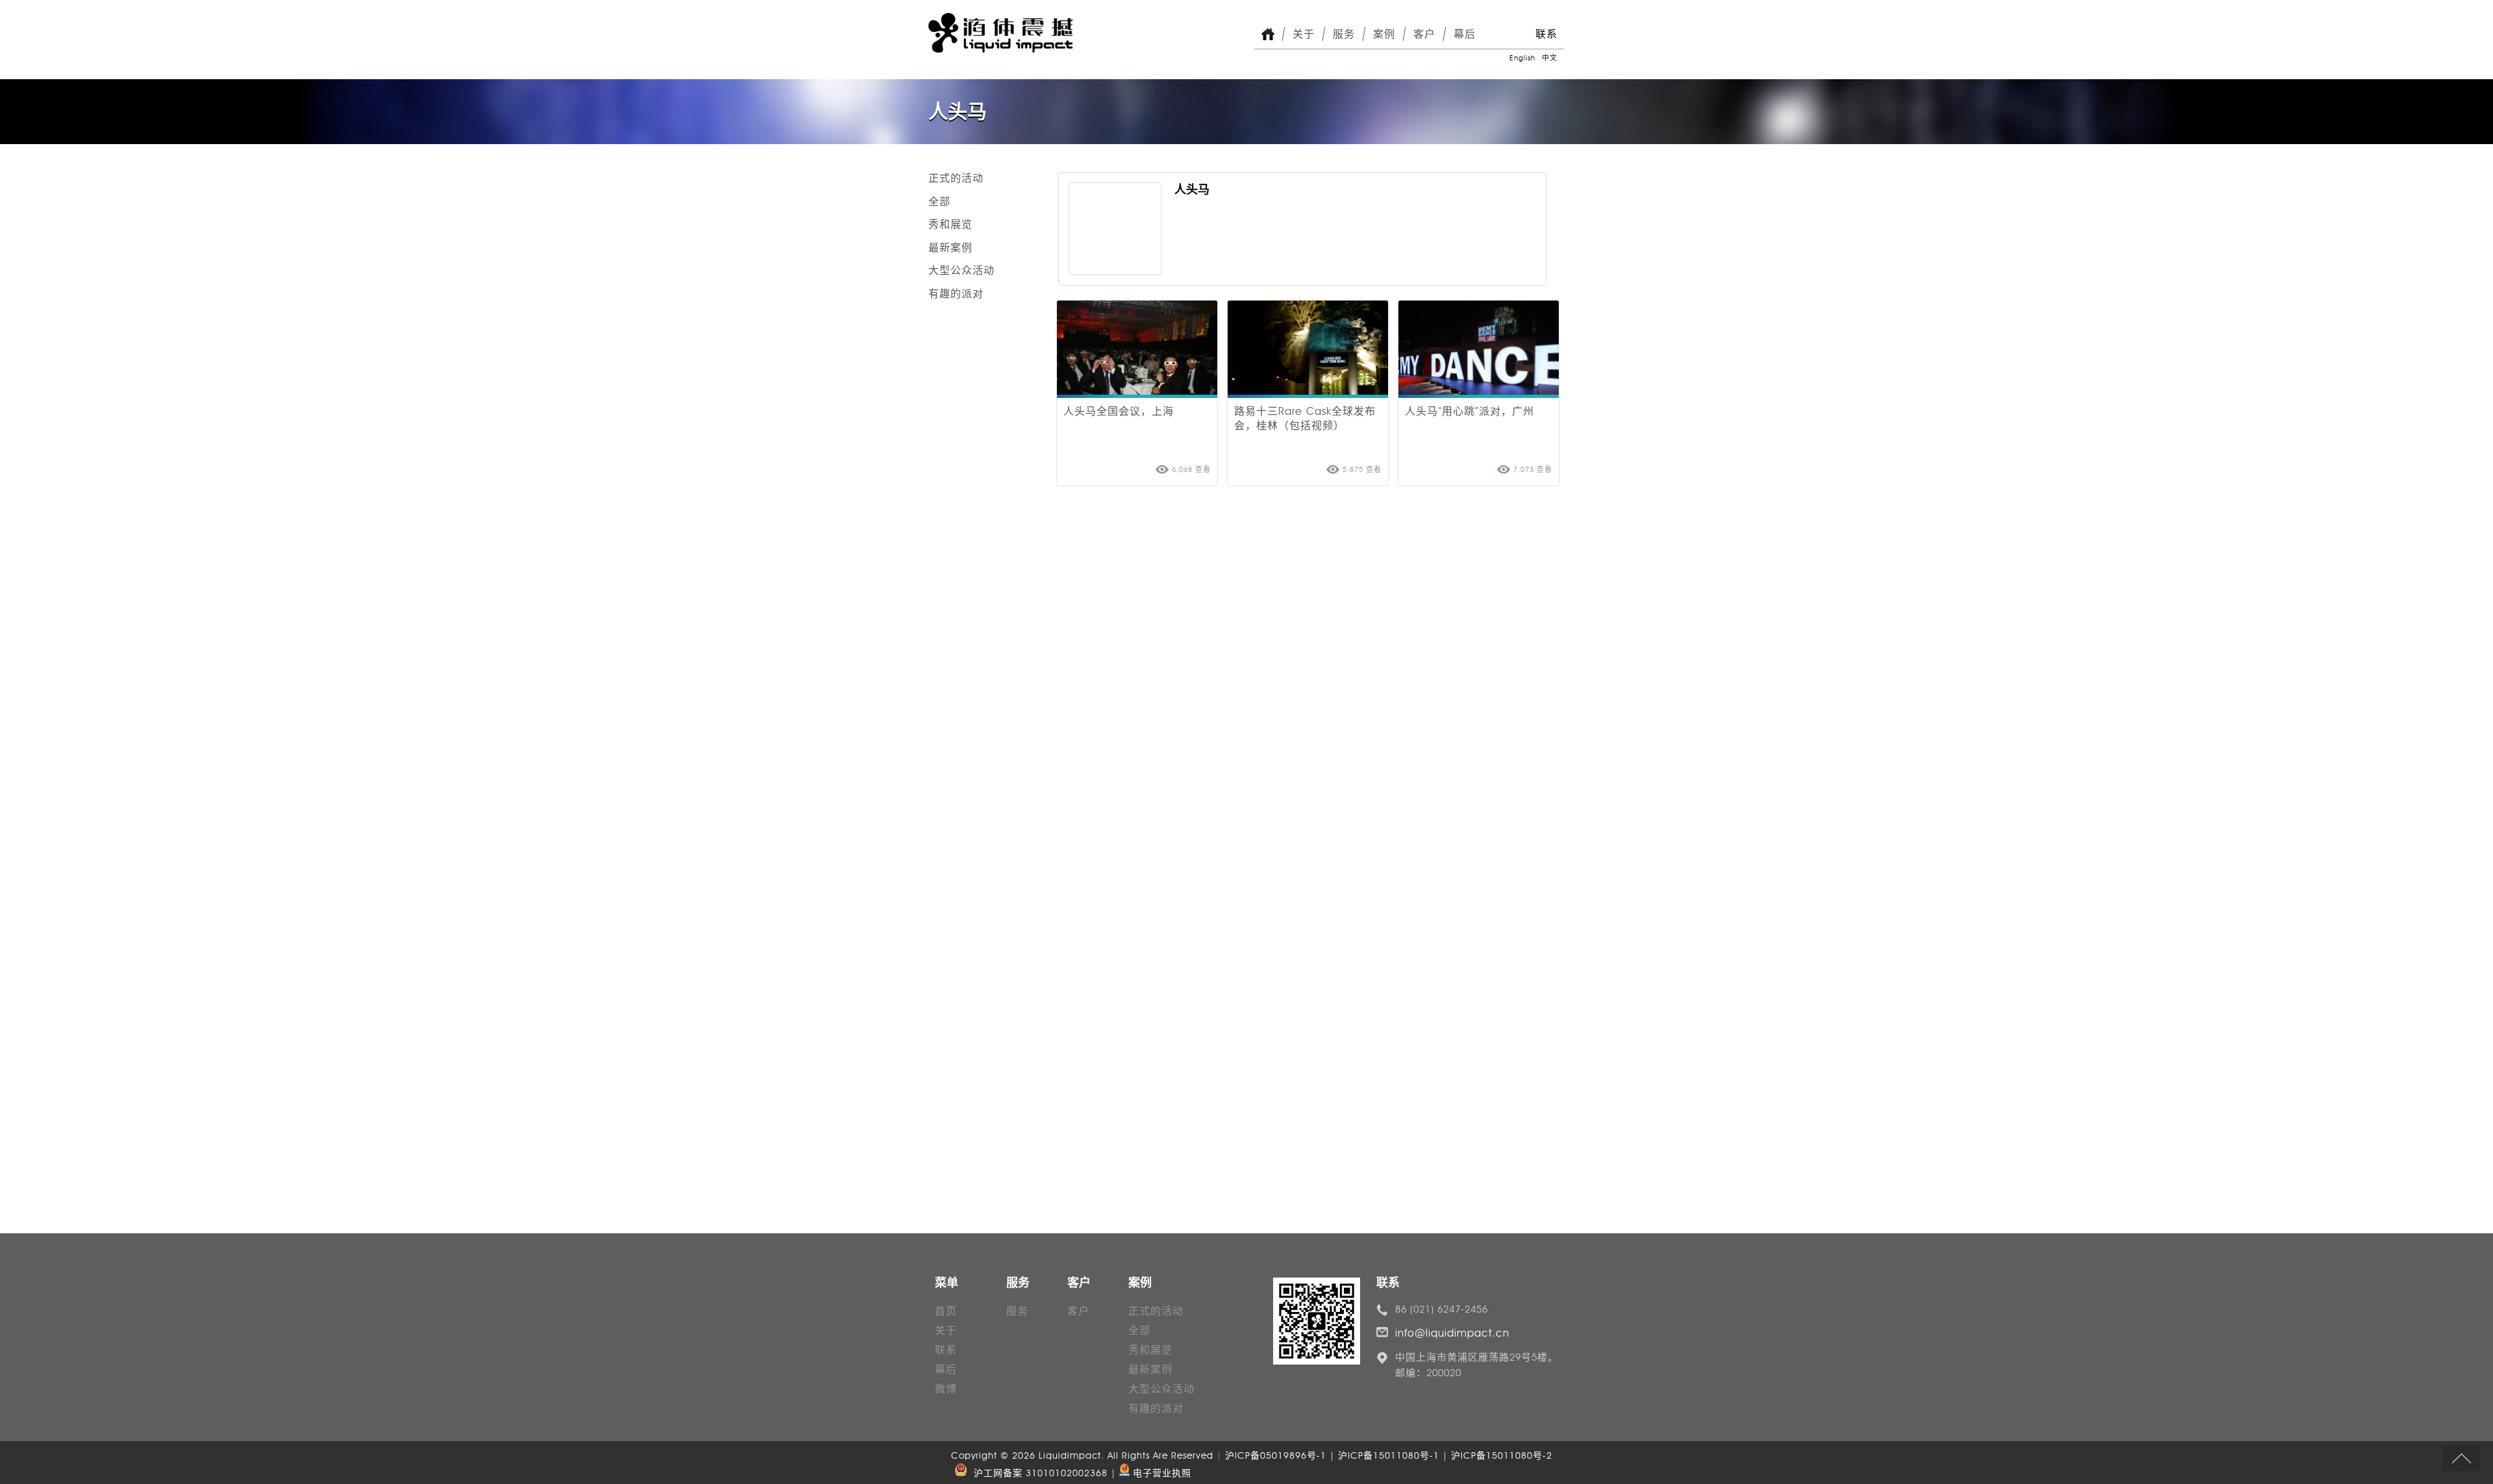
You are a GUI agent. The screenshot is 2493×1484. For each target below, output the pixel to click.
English (1522, 58)
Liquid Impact (1000, 33)
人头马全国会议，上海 (1119, 411)
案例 (1384, 34)
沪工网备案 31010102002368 (1037, 1473)
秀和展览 (950, 224)
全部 (939, 202)
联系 (1546, 34)
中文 (1550, 58)
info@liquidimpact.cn (1452, 1333)
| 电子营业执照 (1151, 1473)
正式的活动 (956, 178)
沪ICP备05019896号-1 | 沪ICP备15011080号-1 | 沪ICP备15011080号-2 (1389, 1456)
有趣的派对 (956, 294)
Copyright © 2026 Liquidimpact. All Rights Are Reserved (1084, 1456)
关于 (1304, 34)
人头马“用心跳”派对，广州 (1470, 411)
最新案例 (950, 248)
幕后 (1465, 34)
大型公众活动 (961, 270)
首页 (946, 1311)
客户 (1424, 34)
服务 (1344, 34)
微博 (946, 1389)
